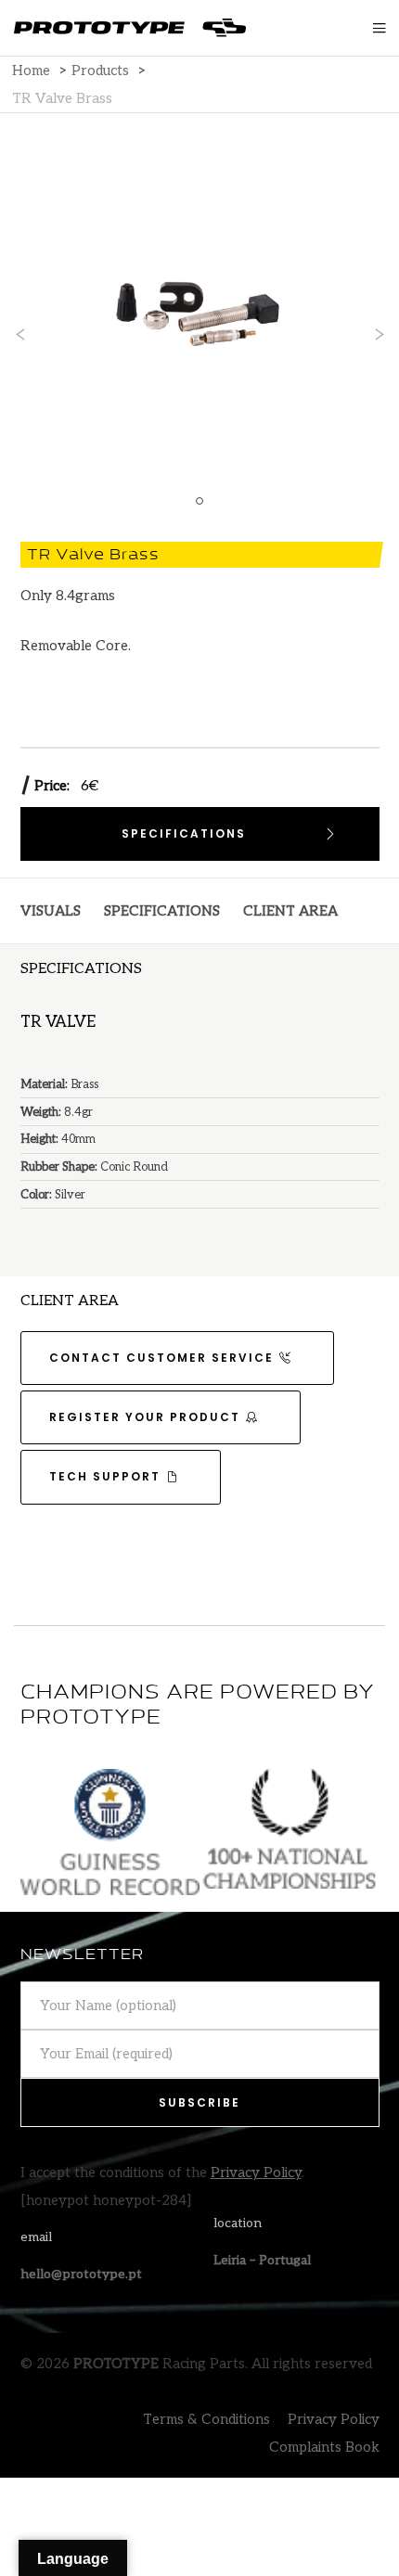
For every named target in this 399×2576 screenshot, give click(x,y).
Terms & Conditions (206, 2419)
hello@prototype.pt (81, 2274)
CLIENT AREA (290, 911)
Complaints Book (324, 2447)
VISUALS (51, 911)
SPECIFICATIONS (162, 911)
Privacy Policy (256, 2172)
